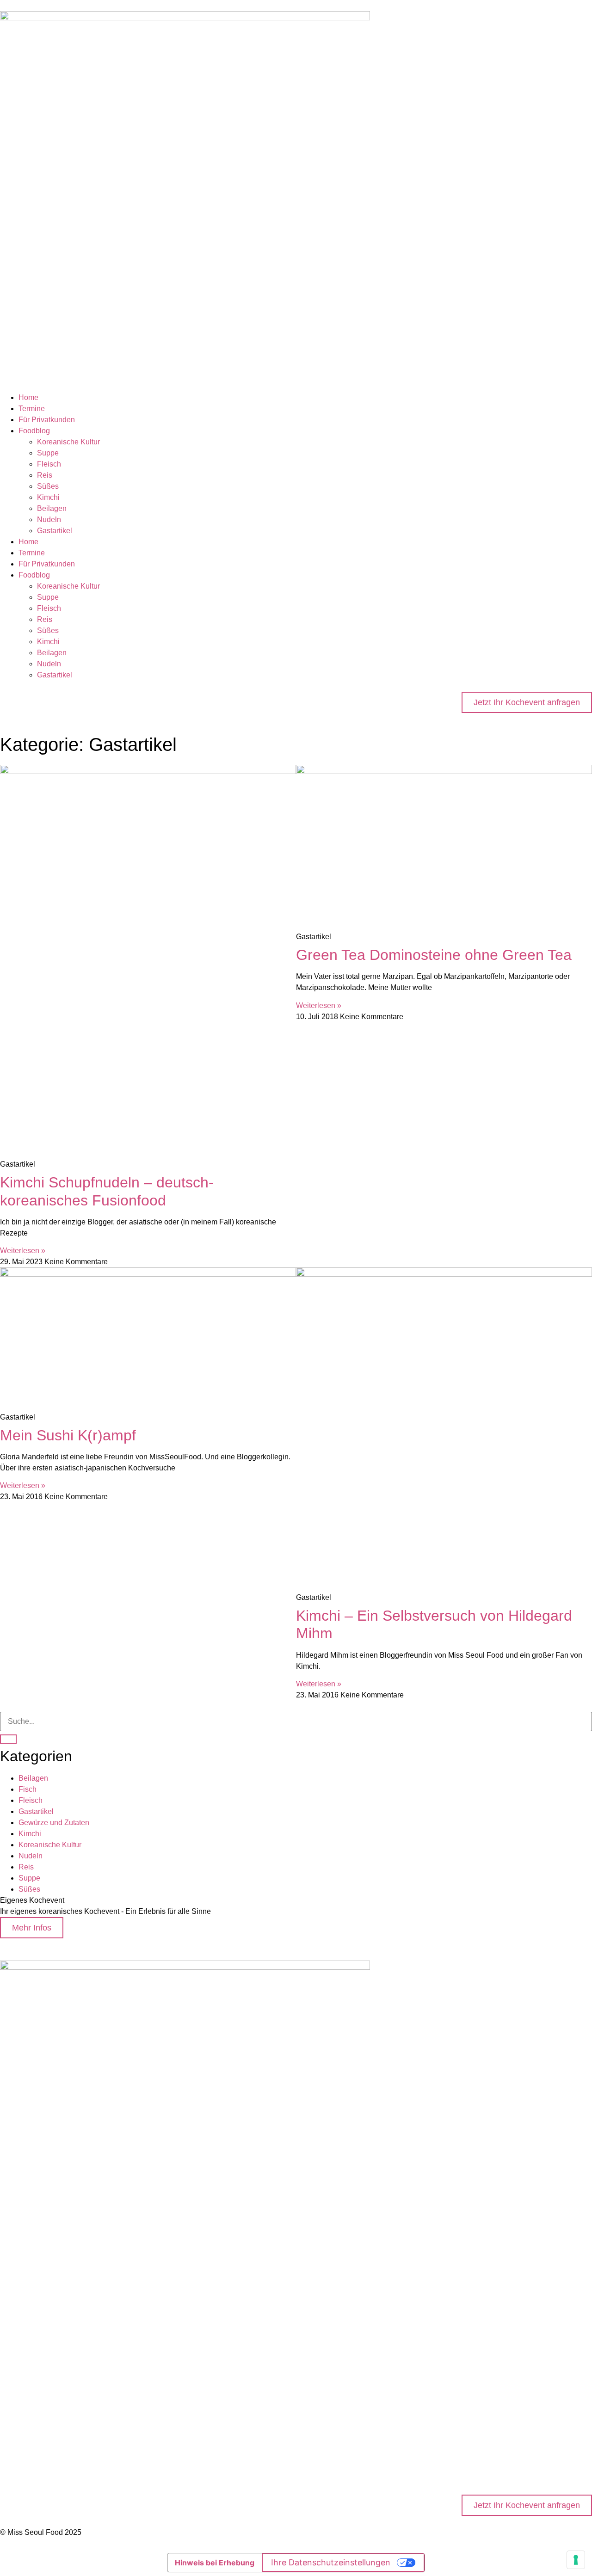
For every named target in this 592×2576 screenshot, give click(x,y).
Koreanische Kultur (68, 442)
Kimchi (48, 497)
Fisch (28, 1789)
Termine (32, 409)
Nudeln (49, 520)
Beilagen (52, 508)
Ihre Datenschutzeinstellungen (331, 2562)
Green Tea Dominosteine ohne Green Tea (434, 955)
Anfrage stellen (25, 2369)
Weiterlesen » (23, 1251)
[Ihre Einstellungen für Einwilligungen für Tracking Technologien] (576, 2560)
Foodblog (34, 431)
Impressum (18, 2409)
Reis (45, 475)
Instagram (16, 2449)
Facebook (16, 2460)
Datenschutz (21, 2420)
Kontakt (12, 2471)
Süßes (48, 486)
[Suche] (8, 1739)
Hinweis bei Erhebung (215, 2563)
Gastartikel (55, 531)
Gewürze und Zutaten (54, 1823)
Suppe (48, 453)
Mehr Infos (32, 1928)
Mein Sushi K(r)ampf (68, 1435)
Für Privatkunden (47, 420)
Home (28, 397)
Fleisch (49, 464)
